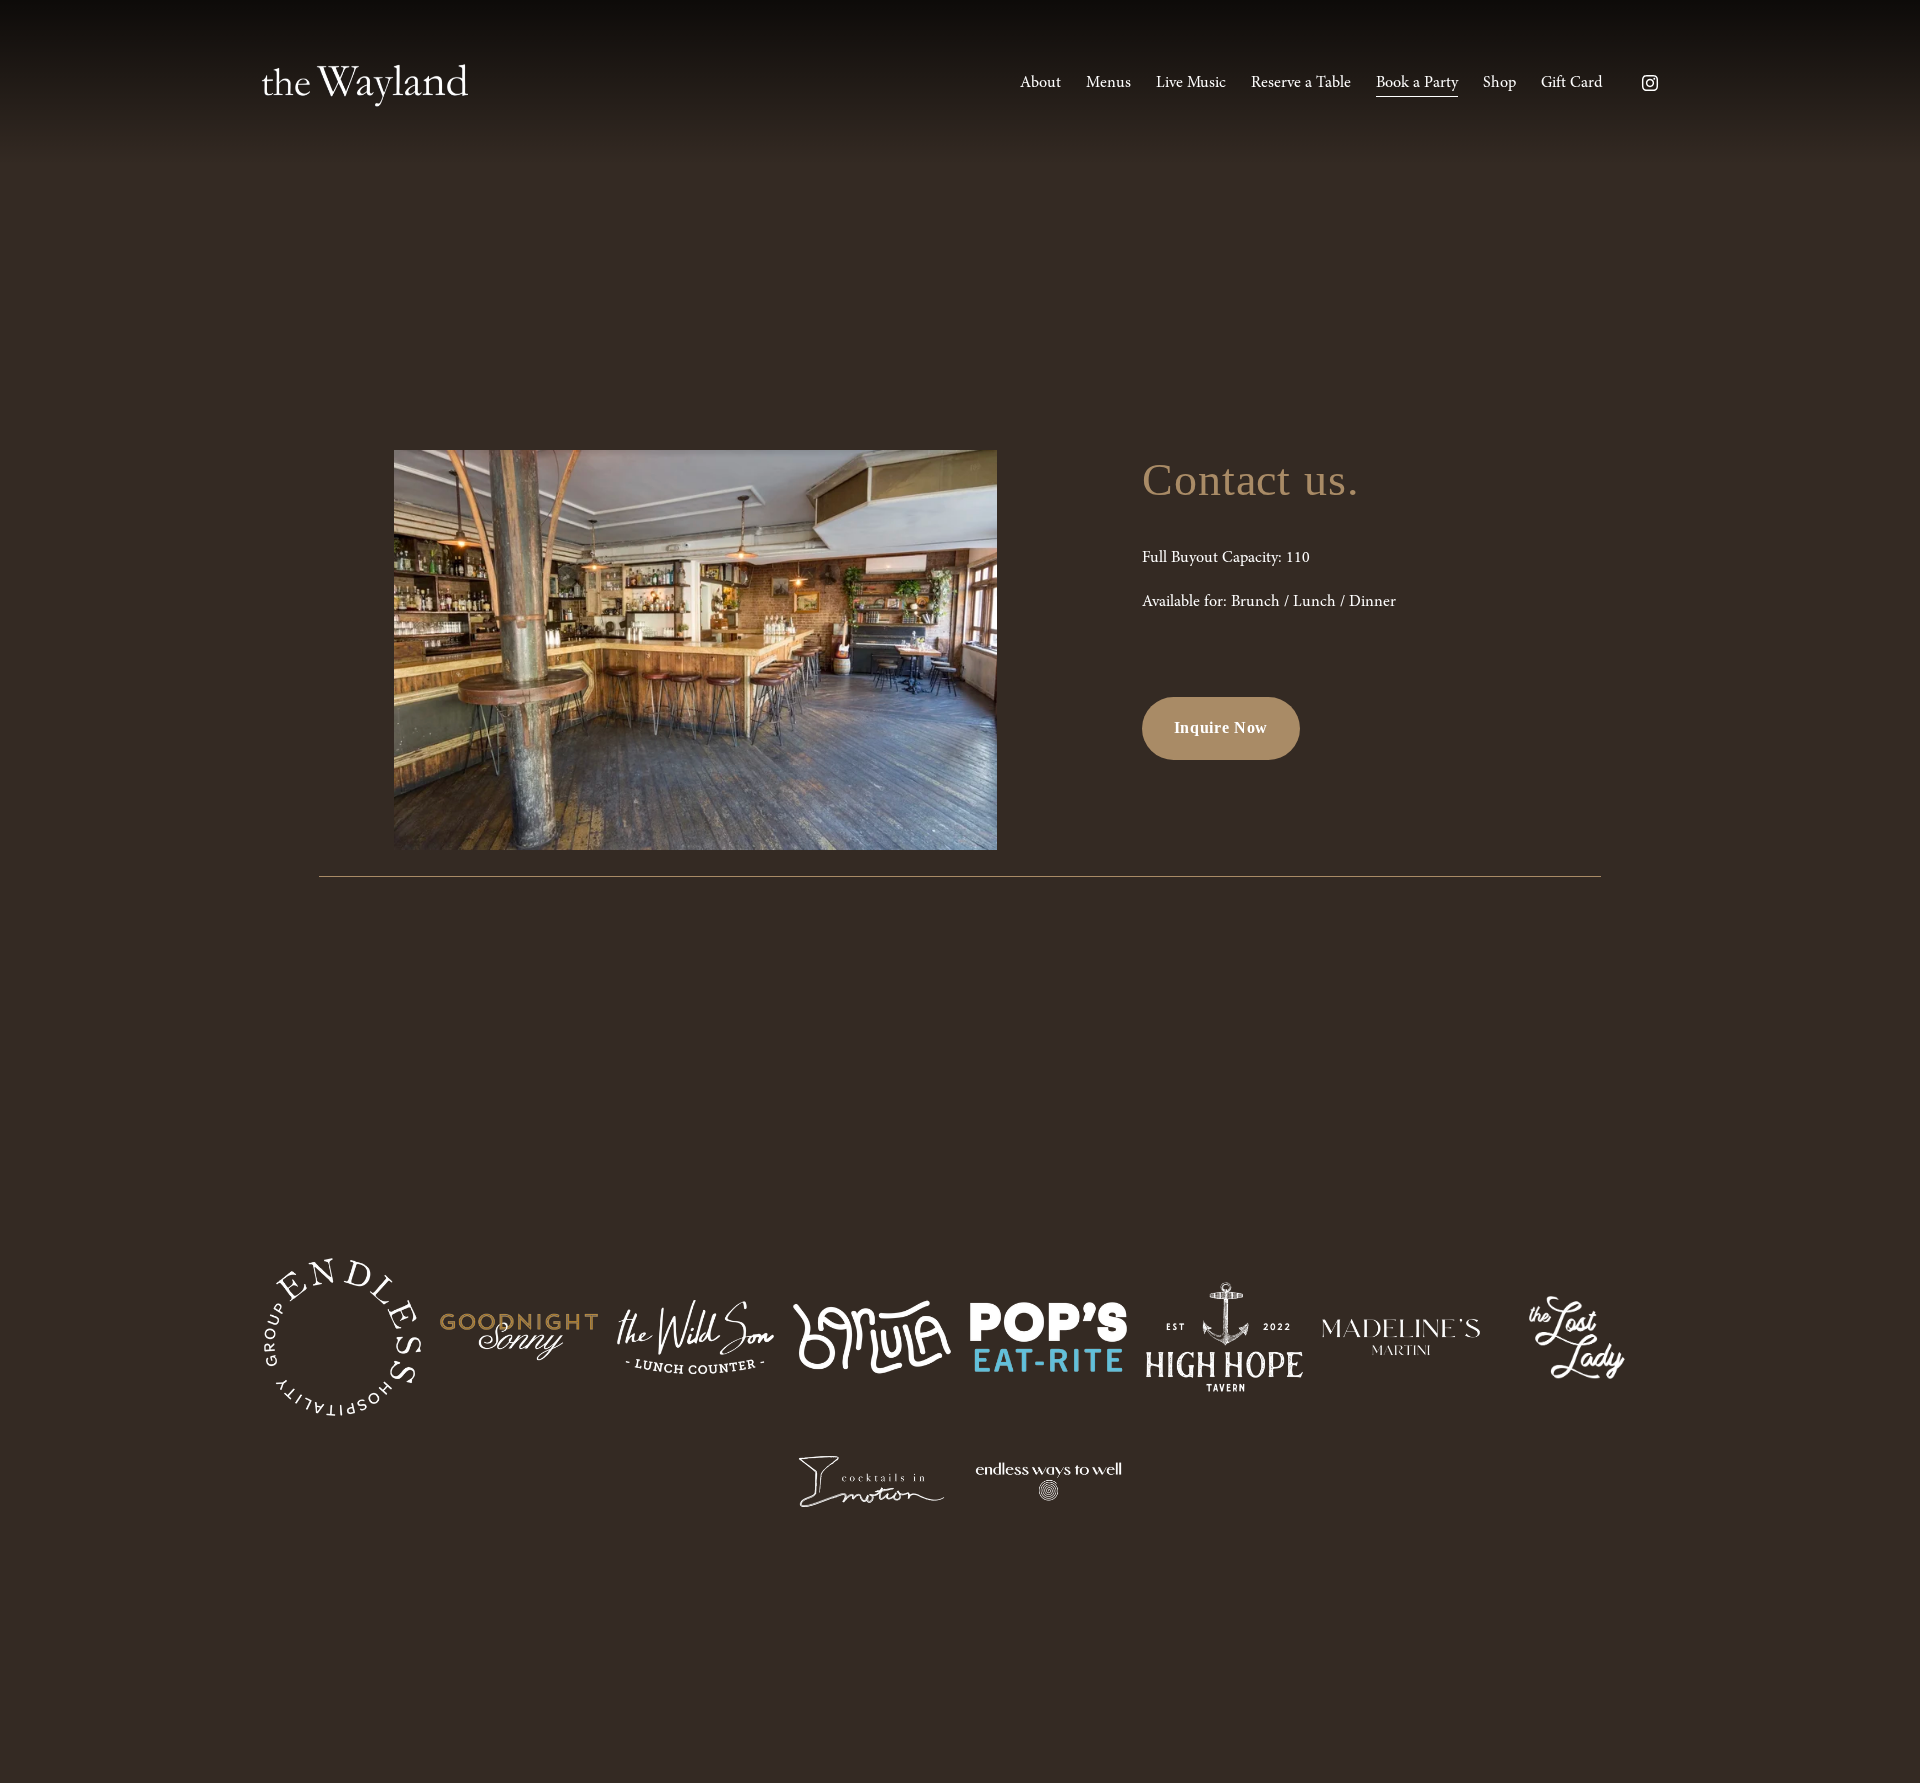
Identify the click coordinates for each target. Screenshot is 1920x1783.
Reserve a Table (1301, 82)
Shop (1499, 82)
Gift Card (1571, 82)
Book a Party (1417, 82)
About (1040, 82)
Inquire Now (1221, 727)
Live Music (1191, 82)
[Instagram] (1650, 83)
